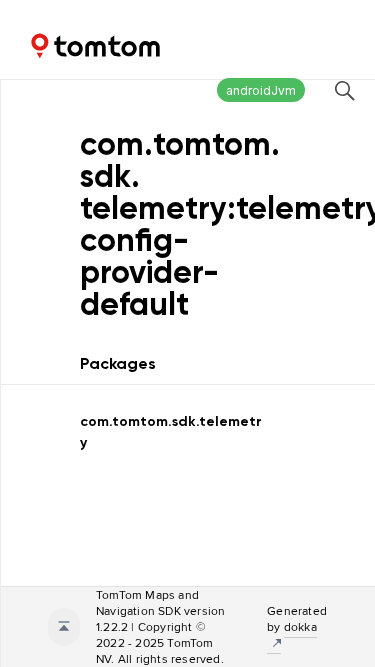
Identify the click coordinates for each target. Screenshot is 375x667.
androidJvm (261, 90)
